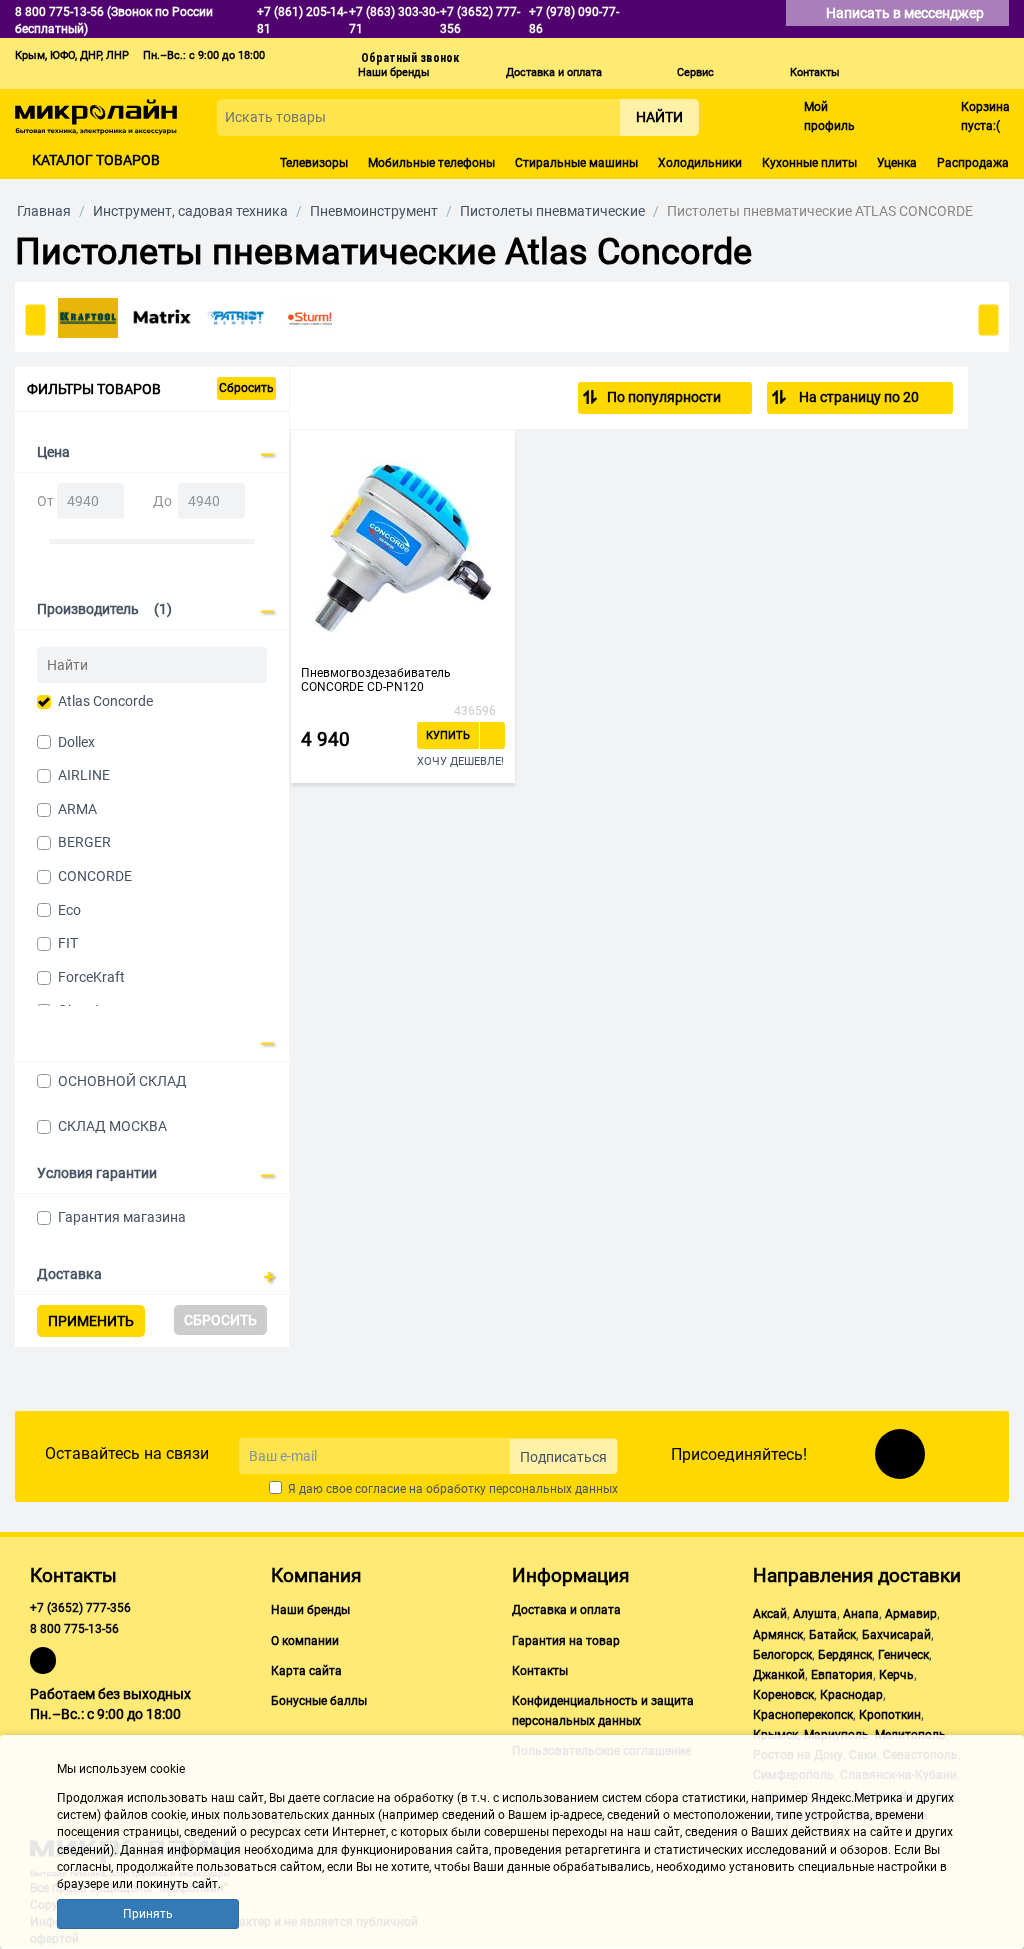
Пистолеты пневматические (552, 211)
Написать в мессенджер (906, 13)
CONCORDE (95, 876)
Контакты (815, 72)
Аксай (770, 1614)
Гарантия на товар (566, 1641)
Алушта (815, 1614)
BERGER (84, 842)
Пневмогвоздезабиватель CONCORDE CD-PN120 (376, 680)
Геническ (903, 1655)
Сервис (695, 72)
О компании (305, 1641)
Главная (44, 211)
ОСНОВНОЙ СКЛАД (122, 1081)
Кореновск (783, 1695)
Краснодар (851, 1695)
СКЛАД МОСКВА (112, 1126)
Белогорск (782, 1655)
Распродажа (973, 163)
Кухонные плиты (809, 163)
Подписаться (563, 1457)
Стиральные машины (576, 163)
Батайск (832, 1635)
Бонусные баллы (319, 1701)
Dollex (76, 742)
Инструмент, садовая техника (190, 211)
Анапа (861, 1614)
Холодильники (700, 163)
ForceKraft (91, 977)
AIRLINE (84, 775)
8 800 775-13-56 (74, 1629)
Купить (448, 735)
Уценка (897, 163)
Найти (659, 117)
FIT (68, 943)
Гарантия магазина (122, 1217)
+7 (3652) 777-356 (80, 1608)
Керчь (896, 1675)
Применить (91, 1321)
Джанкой (779, 1675)
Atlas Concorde (105, 701)
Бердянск (845, 1655)
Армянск (778, 1635)
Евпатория (842, 1675)
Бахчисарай (896, 1635)
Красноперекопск (803, 1715)
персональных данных (553, 1489)
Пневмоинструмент (374, 211)
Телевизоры (314, 163)
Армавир (911, 1614)
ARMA (77, 809)
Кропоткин (890, 1715)
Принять (148, 1914)
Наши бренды (394, 72)
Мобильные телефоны (431, 163)
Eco (69, 910)
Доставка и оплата (554, 72)
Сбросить (246, 388)
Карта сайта (306, 1671)
